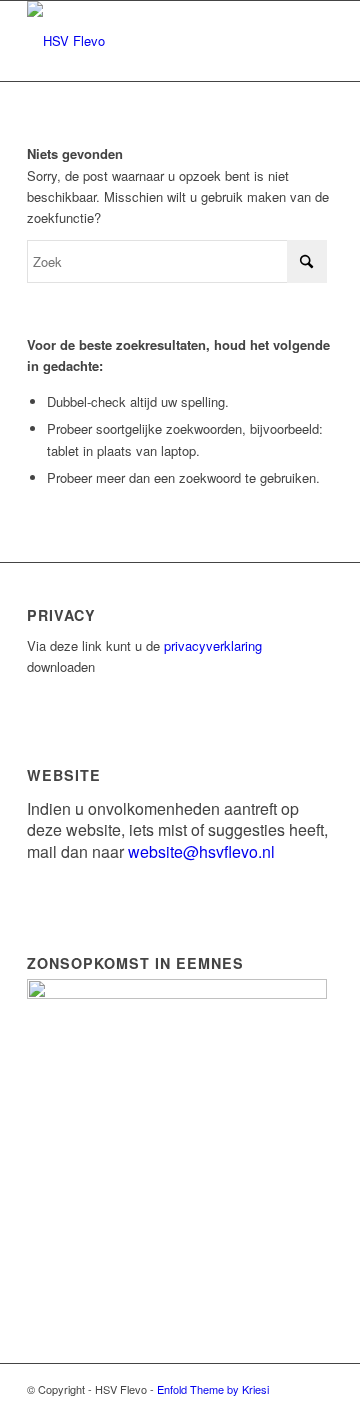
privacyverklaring (213, 645)
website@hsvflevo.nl (201, 851)
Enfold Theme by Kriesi (213, 1389)
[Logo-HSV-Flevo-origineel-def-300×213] (149, 41)
